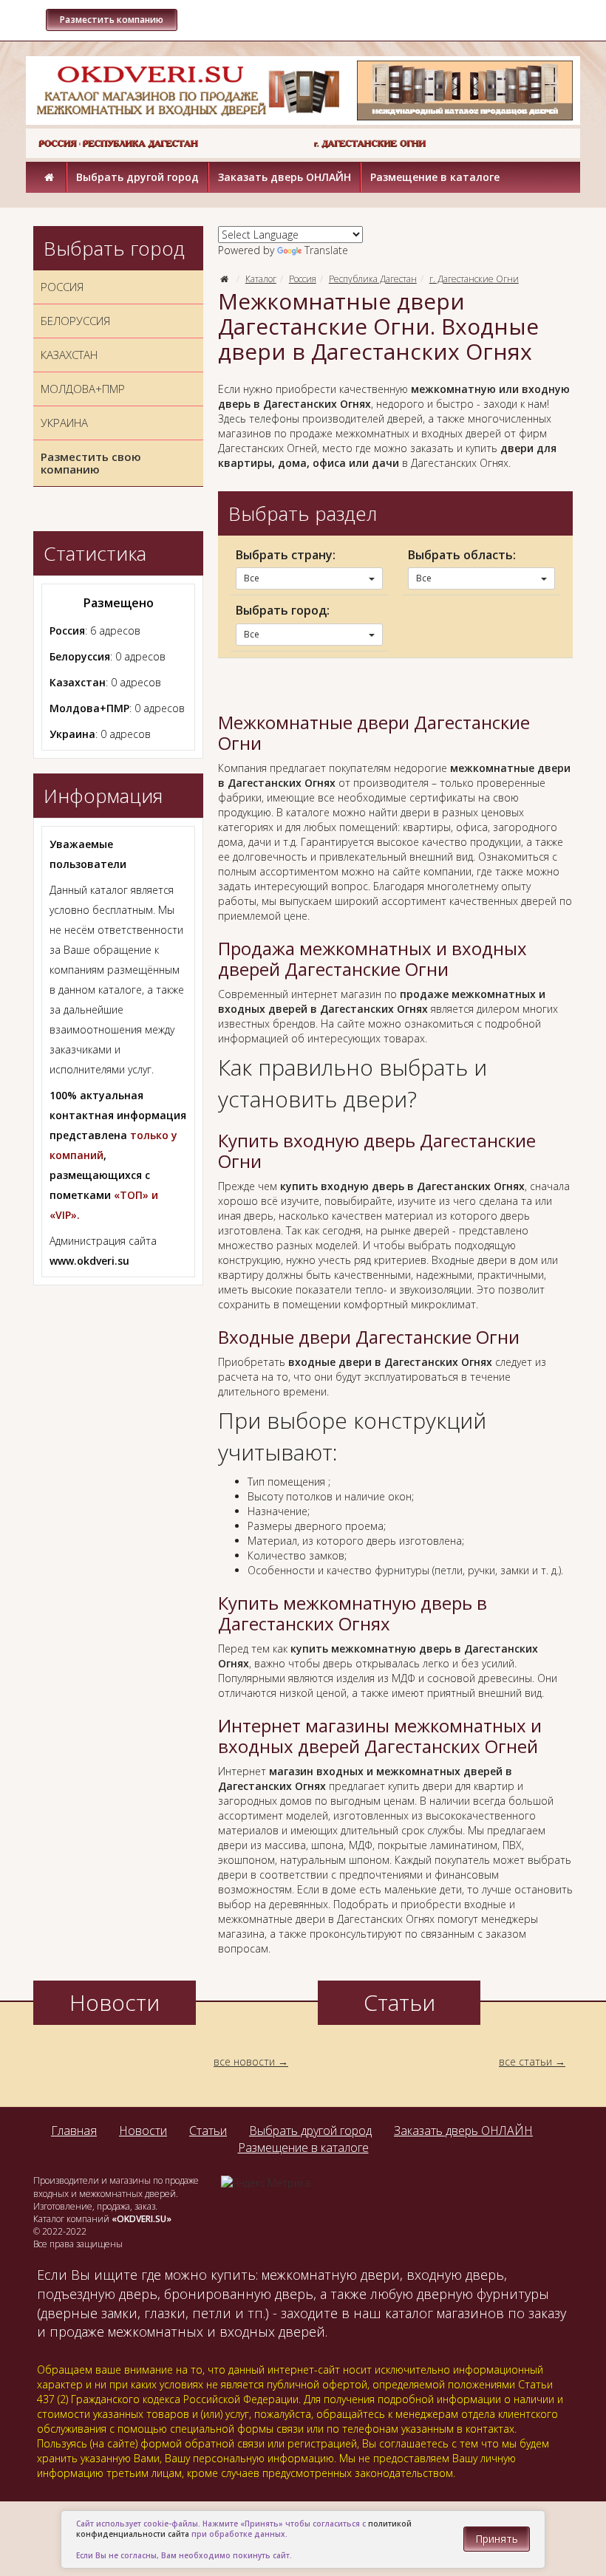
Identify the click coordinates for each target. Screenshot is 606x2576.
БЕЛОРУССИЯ (75, 321)
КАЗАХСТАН (69, 355)
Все (252, 578)
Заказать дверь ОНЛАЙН (285, 177)
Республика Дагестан (373, 279)
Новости (143, 2131)
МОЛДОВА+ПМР (83, 389)
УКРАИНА (64, 423)
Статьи (208, 2131)
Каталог (261, 279)
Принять (497, 2539)
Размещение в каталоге (435, 177)
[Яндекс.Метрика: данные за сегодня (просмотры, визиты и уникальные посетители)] (266, 2183)
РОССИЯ (62, 287)
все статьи (525, 2061)
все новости (244, 2061)
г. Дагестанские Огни (474, 279)
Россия (303, 279)
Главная (74, 2131)
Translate (326, 250)
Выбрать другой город (137, 177)
